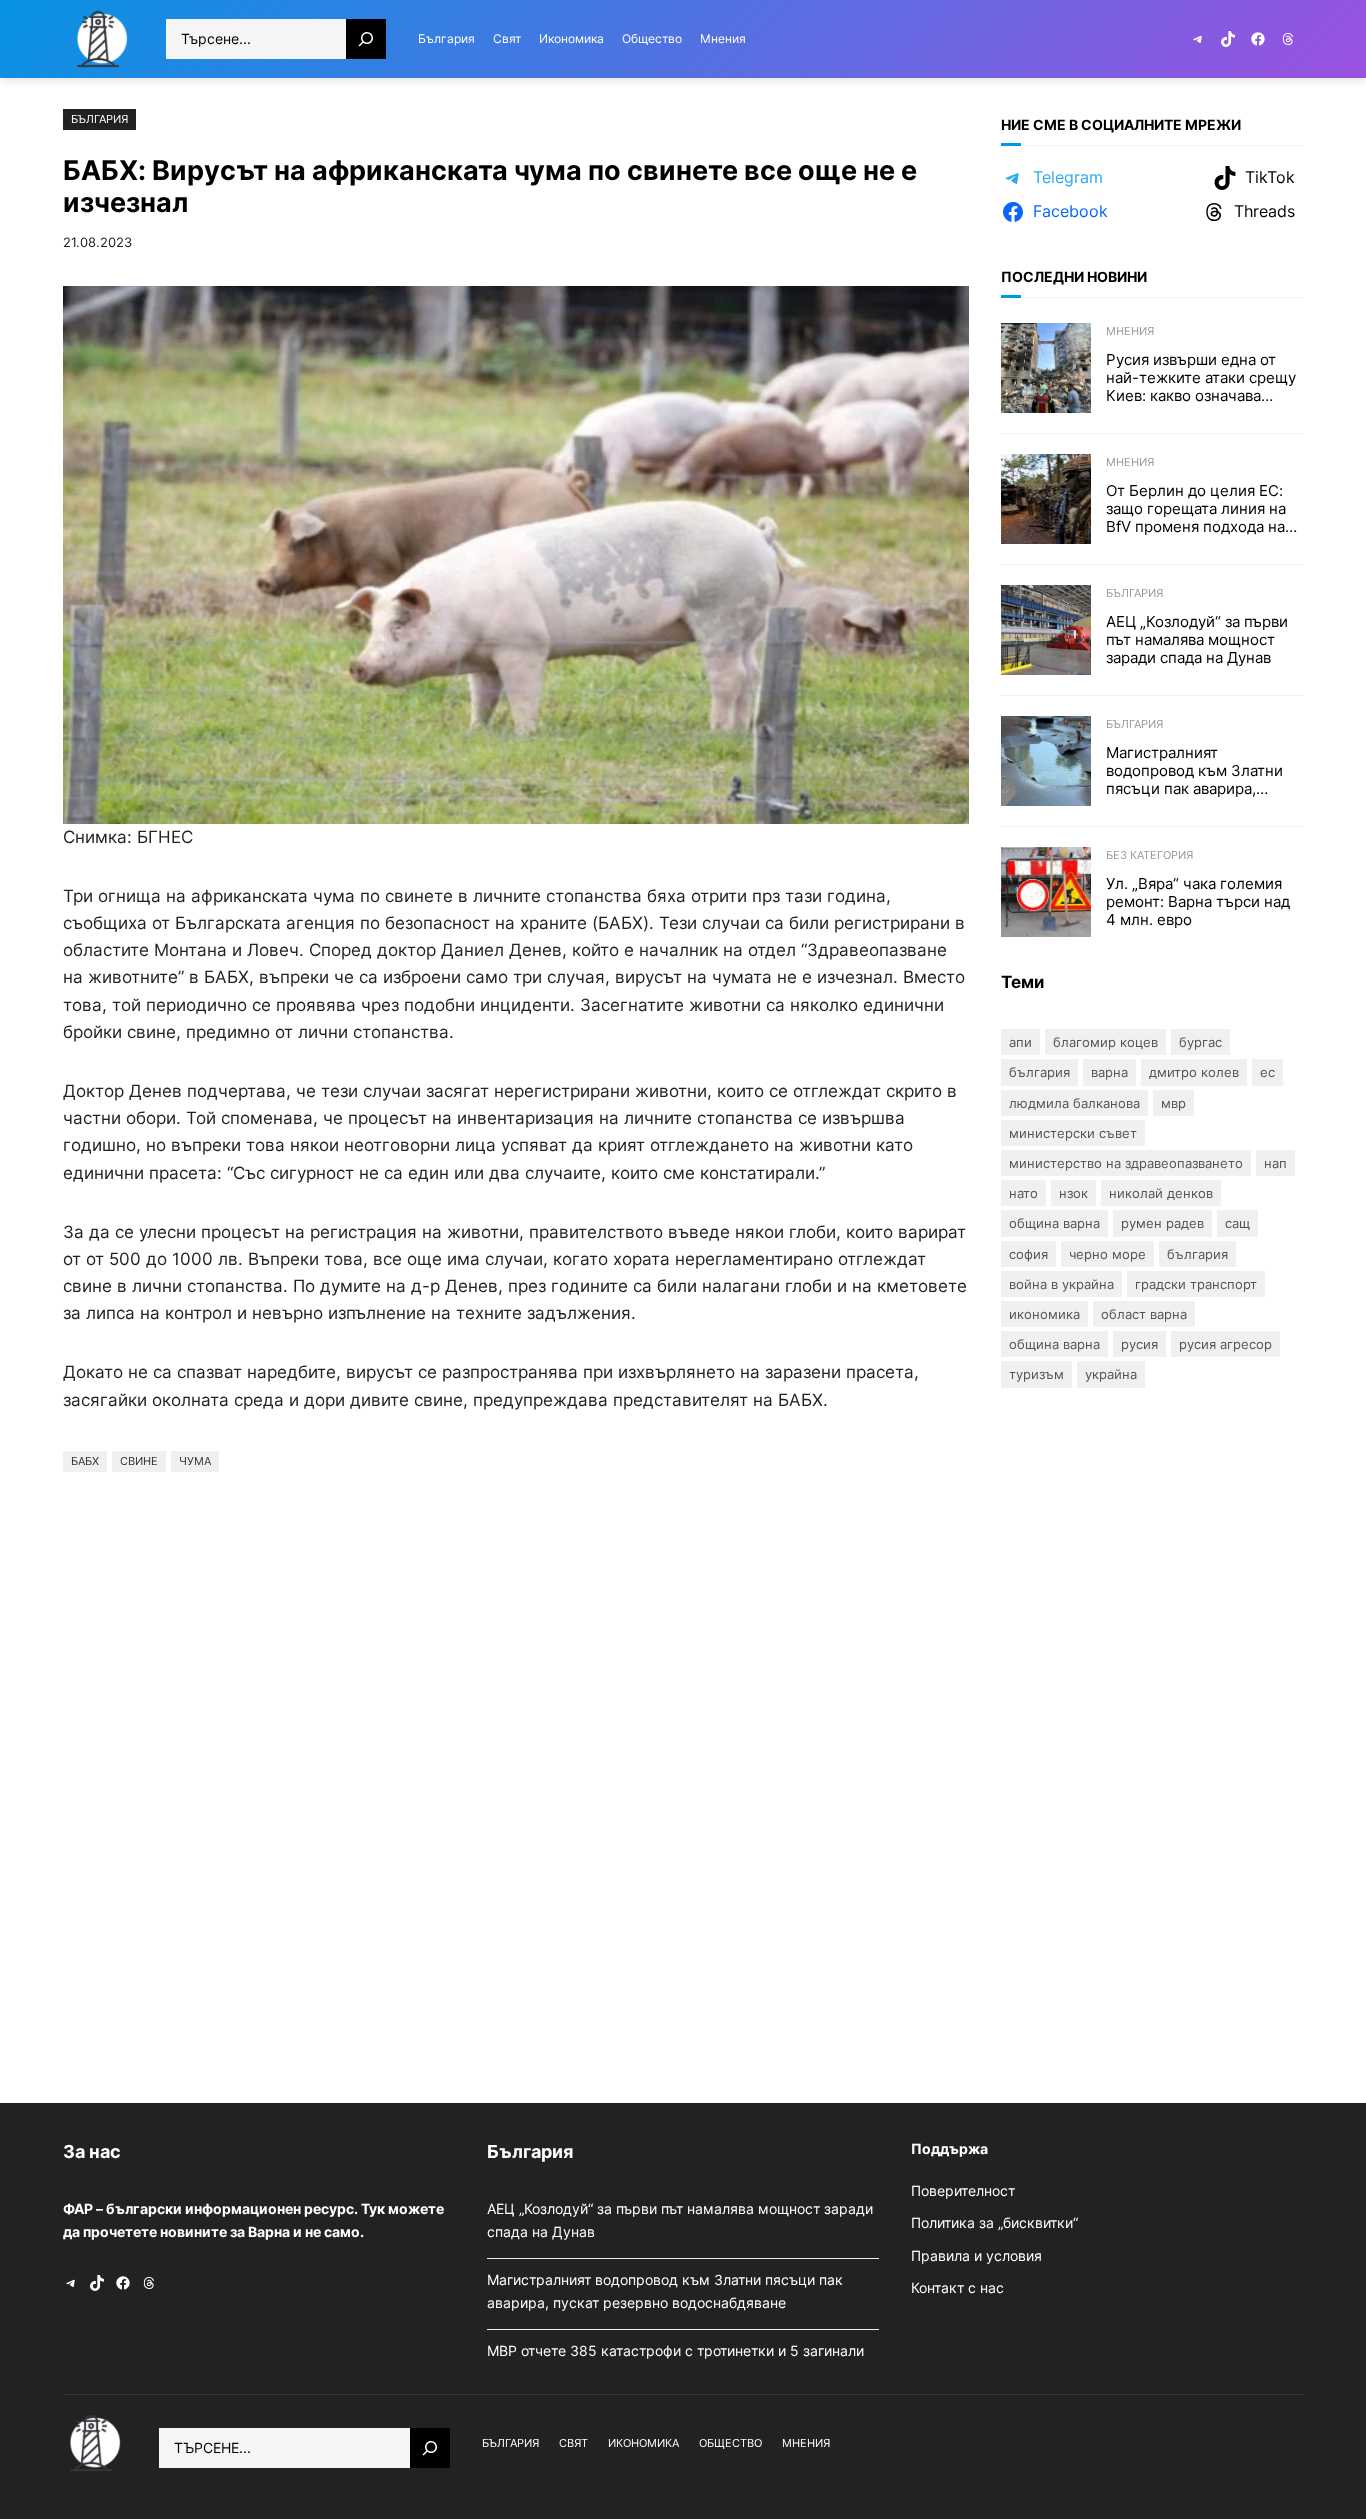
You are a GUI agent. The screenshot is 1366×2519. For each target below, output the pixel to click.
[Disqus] (516, 1782)
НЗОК (1073, 1193)
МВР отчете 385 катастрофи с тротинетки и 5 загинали (677, 2350)
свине (139, 1461)
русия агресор (1225, 1344)
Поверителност (963, 2190)
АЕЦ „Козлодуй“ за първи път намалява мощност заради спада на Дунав (1197, 640)
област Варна (1144, 1314)
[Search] (366, 39)
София (1028, 1254)
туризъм (1036, 1374)
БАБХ (85, 1461)
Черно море (1107, 1254)
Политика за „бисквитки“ (994, 2222)
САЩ (1237, 1223)
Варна (1109, 1072)
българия (1197, 1254)
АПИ (1020, 1042)
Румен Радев (1162, 1223)
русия (1139, 1344)
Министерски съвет (1073, 1133)
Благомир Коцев (1105, 1042)
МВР (1173, 1103)
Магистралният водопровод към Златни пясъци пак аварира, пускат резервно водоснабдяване (1194, 771)
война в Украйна (1061, 1284)
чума (195, 1461)
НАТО (1023, 1193)
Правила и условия (976, 2255)
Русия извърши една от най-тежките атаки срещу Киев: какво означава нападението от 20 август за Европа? (1201, 378)
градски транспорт (1196, 1284)
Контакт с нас (957, 2287)
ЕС (1267, 1072)
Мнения (1130, 331)
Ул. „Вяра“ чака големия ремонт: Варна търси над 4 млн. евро (1198, 902)
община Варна (1054, 1344)
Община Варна (1054, 1223)
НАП (1275, 1163)
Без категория (1149, 855)
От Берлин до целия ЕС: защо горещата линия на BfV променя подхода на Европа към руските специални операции (1196, 509)
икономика (1044, 1314)
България (99, 119)
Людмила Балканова (1074, 1103)
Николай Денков (1161, 1193)
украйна (1111, 1374)
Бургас (1200, 1042)
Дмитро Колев (1194, 1072)
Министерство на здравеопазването (1126, 1163)
